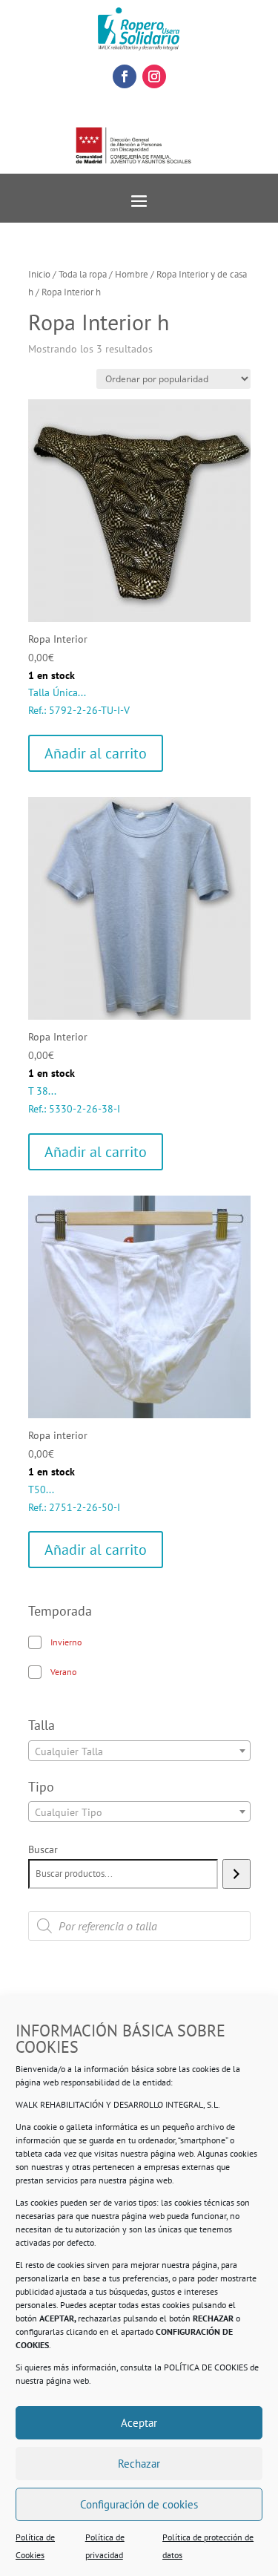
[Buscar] (236, 1874)
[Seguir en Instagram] (154, 76)
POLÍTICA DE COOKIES (206, 2367)
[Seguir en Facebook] (125, 76)
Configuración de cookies (139, 2504)
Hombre (132, 274)
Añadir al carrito (96, 753)
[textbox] (139, 1751)
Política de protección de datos (208, 2546)
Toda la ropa (83, 274)
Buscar (43, 1849)
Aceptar (139, 2423)
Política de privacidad (105, 2546)
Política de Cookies (35, 2546)
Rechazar (139, 2464)
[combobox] (139, 1751)
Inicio (39, 274)
